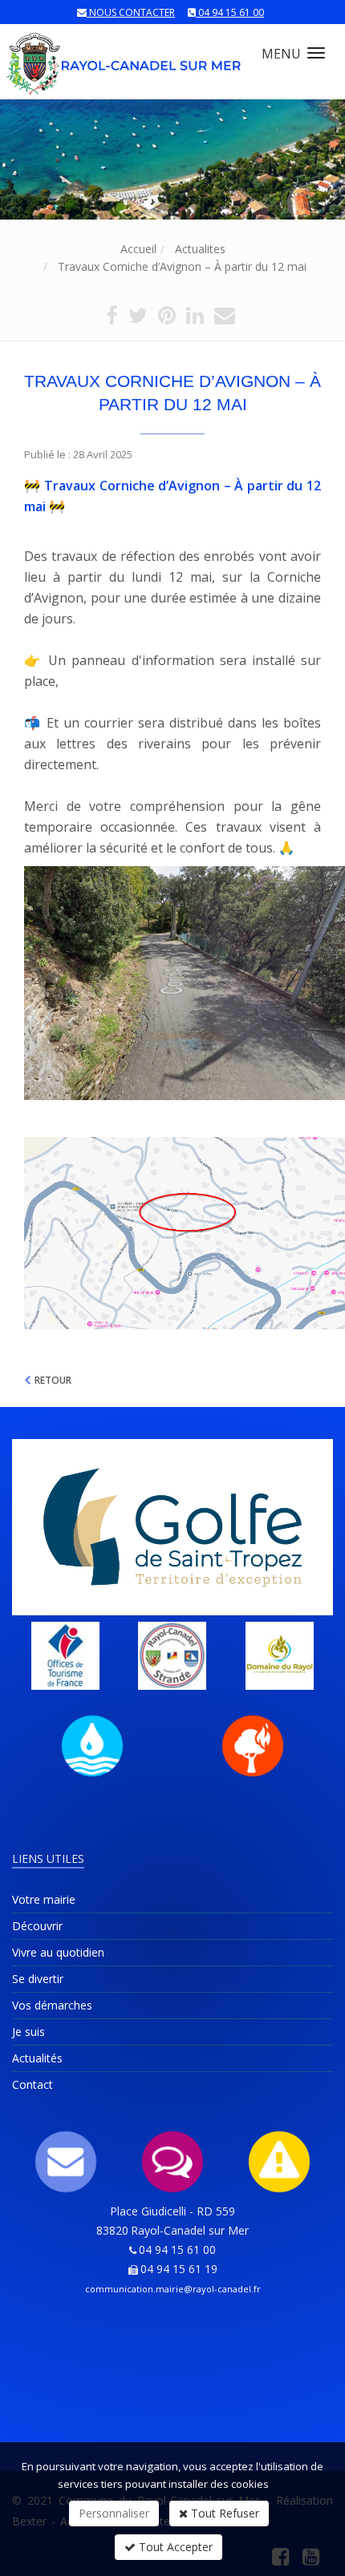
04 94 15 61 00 (231, 12)
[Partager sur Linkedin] (195, 318)
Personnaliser (114, 2513)
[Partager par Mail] (225, 318)
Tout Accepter (174, 2547)
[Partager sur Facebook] (112, 318)
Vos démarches (52, 2005)
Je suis (28, 2032)
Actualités (37, 2058)
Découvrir (37, 1926)
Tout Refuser (223, 2513)
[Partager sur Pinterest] (167, 318)
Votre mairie (44, 1899)
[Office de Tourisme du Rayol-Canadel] (65, 1656)
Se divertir (38, 1979)
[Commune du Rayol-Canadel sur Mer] (125, 56)
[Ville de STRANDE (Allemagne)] (172, 1656)
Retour (53, 1380)
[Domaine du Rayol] (280, 1656)
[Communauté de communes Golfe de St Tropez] (172, 1527)
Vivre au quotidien (58, 1952)
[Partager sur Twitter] (138, 318)
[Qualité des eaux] (92, 1746)
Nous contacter (132, 12)
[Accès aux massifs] (252, 1746)
